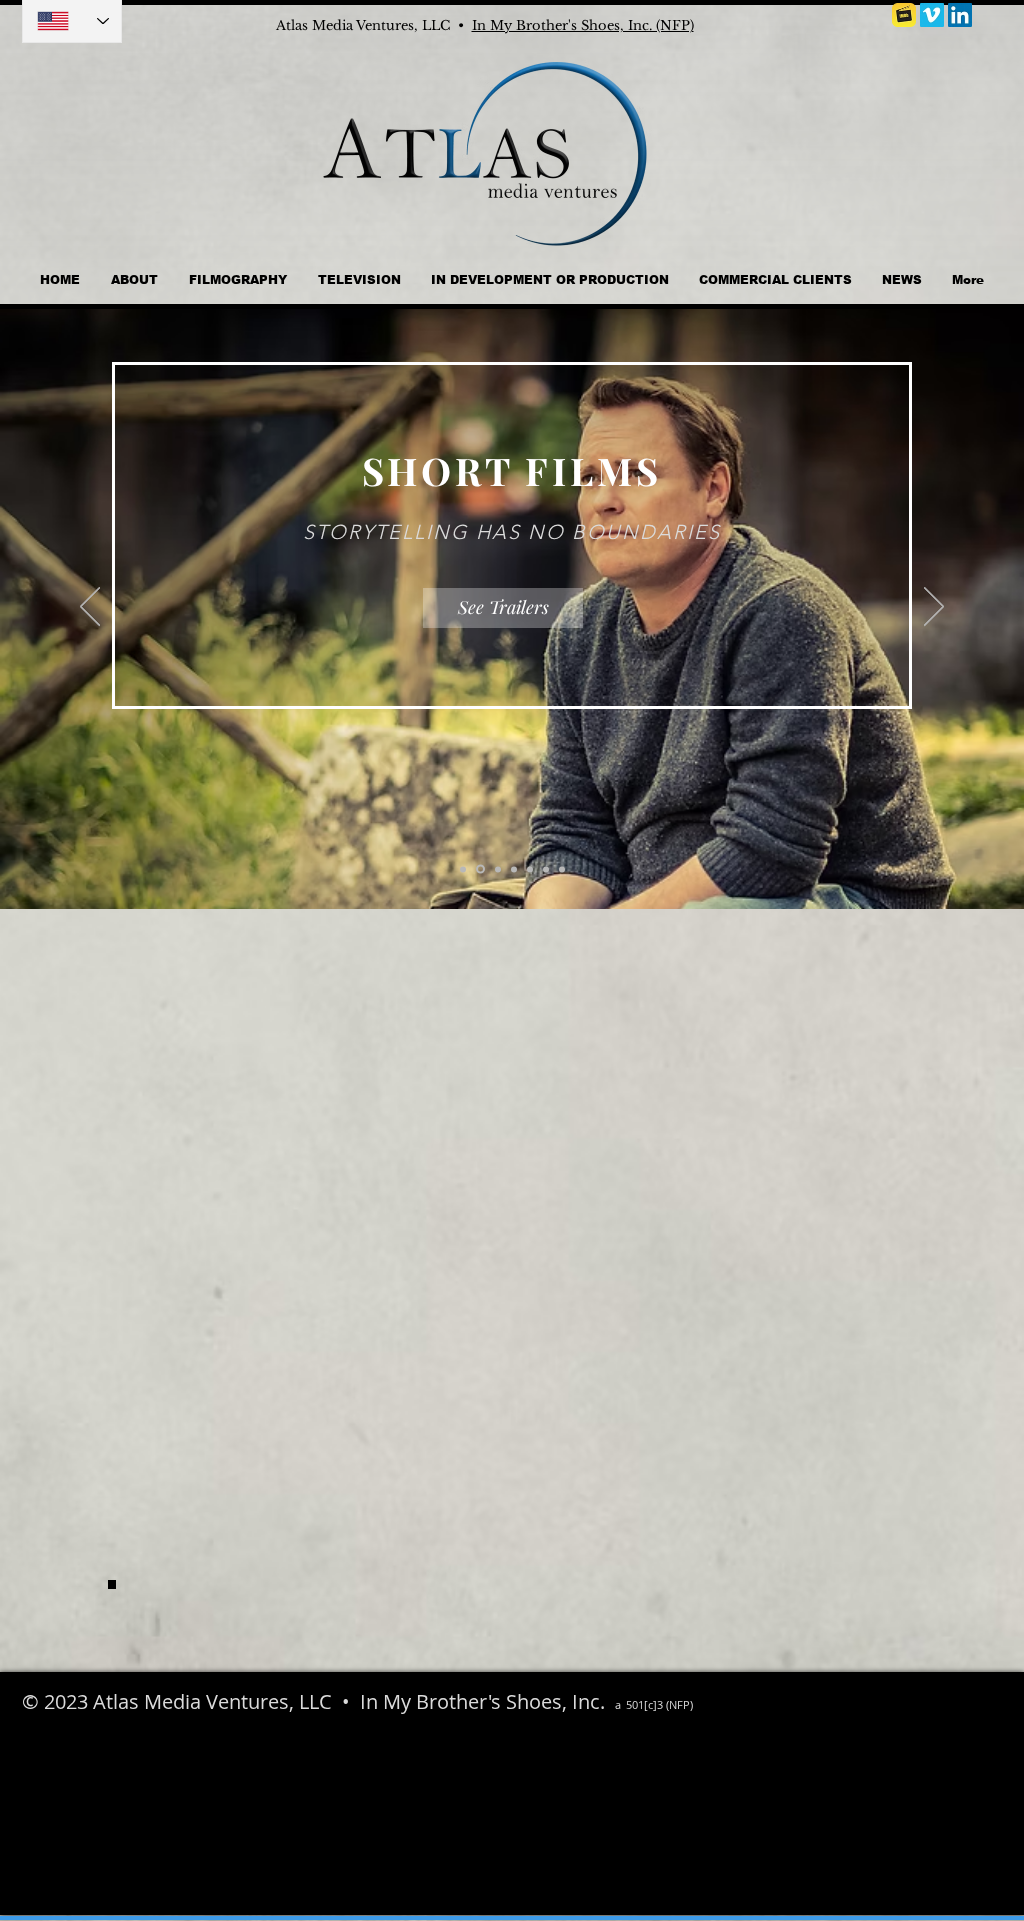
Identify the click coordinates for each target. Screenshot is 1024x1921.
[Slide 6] (546, 869)
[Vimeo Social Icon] (932, 15)
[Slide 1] (480, 869)
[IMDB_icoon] (904, 15)
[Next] (934, 608)
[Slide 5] (530, 869)
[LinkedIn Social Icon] (960, 15)
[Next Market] (562, 869)
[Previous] (90, 608)
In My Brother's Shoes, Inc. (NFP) (583, 25)
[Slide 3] (498, 869)
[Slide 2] (463, 869)
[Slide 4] (514, 869)
